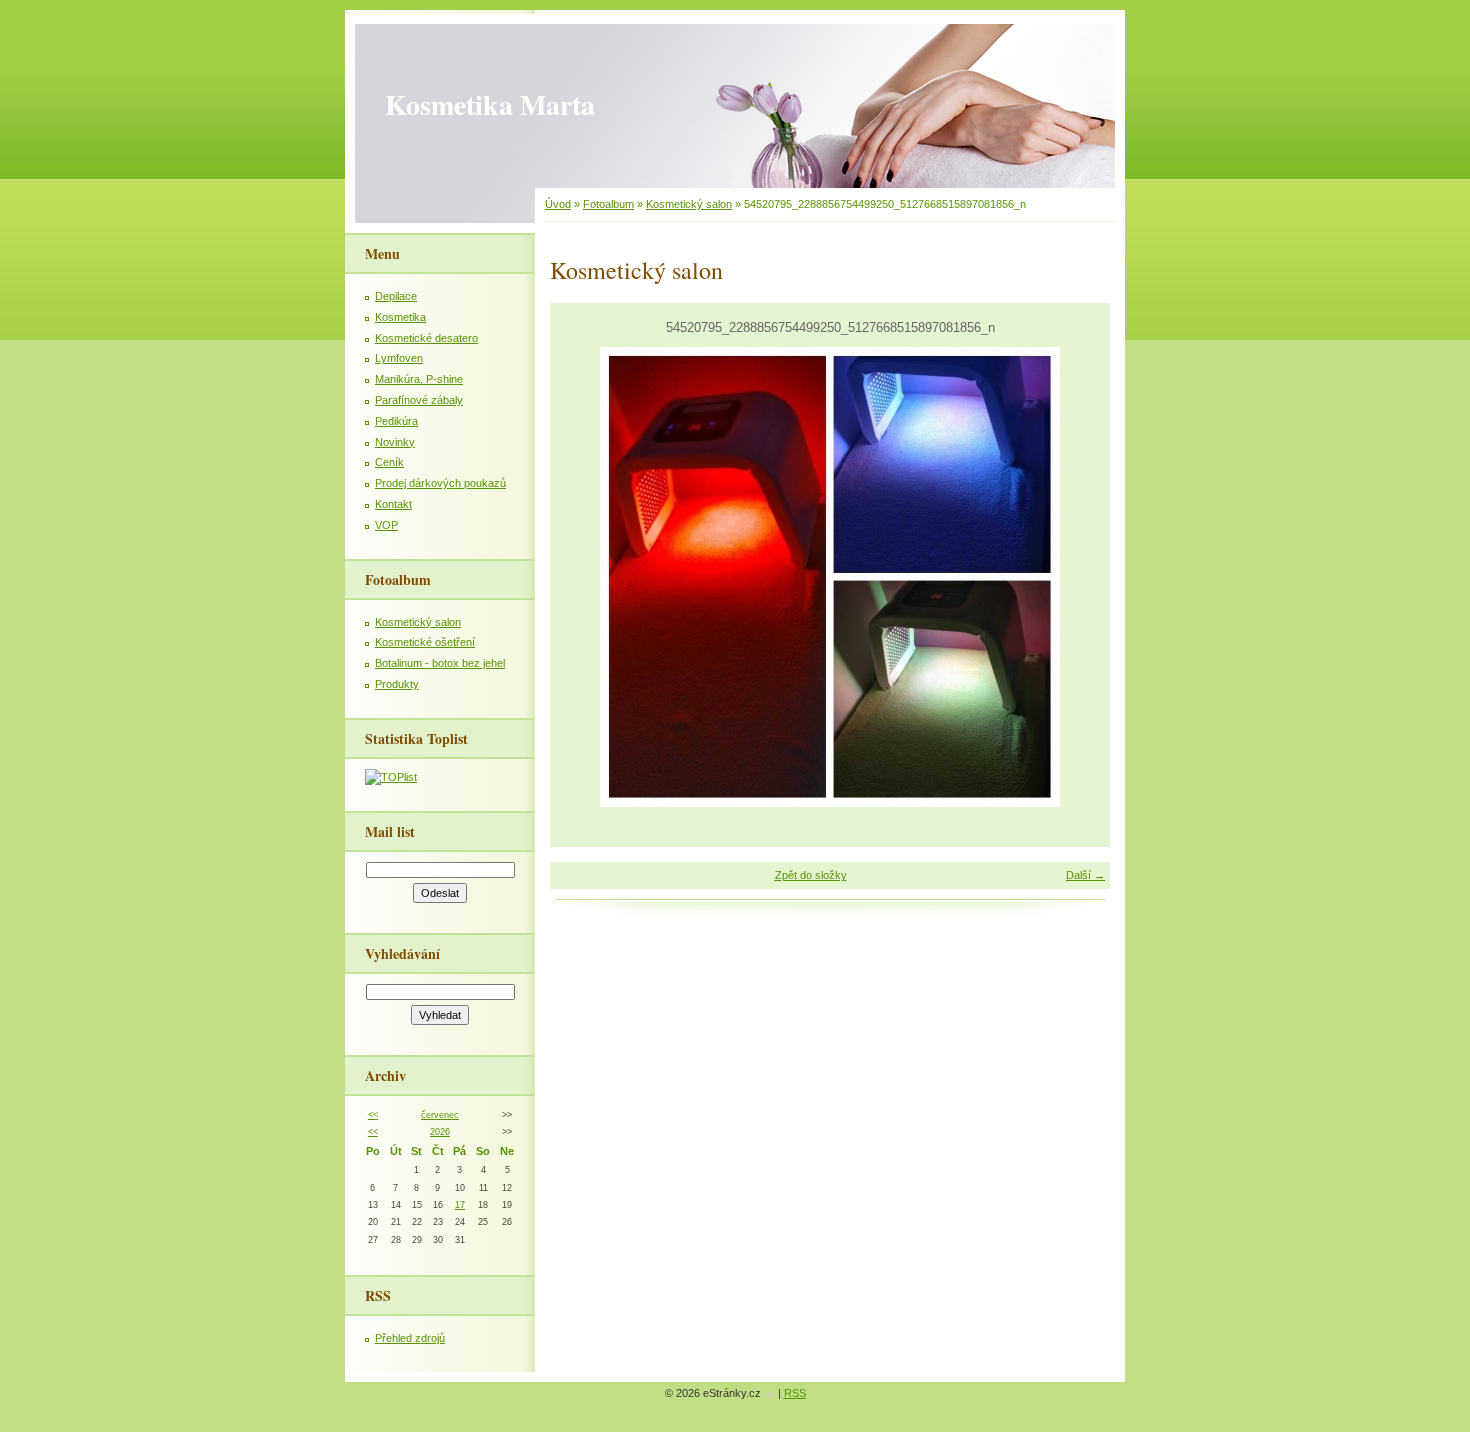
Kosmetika (400, 317)
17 (460, 1205)
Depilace (396, 296)
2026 (440, 1132)
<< (373, 1115)
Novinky (395, 442)
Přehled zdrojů (410, 1338)
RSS (795, 1393)
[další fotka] (1077, 577)
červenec (440, 1115)
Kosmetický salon (689, 204)
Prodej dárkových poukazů (440, 483)
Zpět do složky (811, 875)
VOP (386, 525)
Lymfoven (399, 358)
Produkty (397, 684)
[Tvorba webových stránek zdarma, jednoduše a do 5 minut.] (771, 1394)
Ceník (389, 462)
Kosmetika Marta (490, 104)
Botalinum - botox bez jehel (440, 663)
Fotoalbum (608, 204)
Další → (1085, 875)
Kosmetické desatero (426, 338)
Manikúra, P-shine (419, 379)
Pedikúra (396, 421)
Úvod (558, 204)
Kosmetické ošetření (425, 642)
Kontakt (393, 504)
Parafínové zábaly (419, 400)
